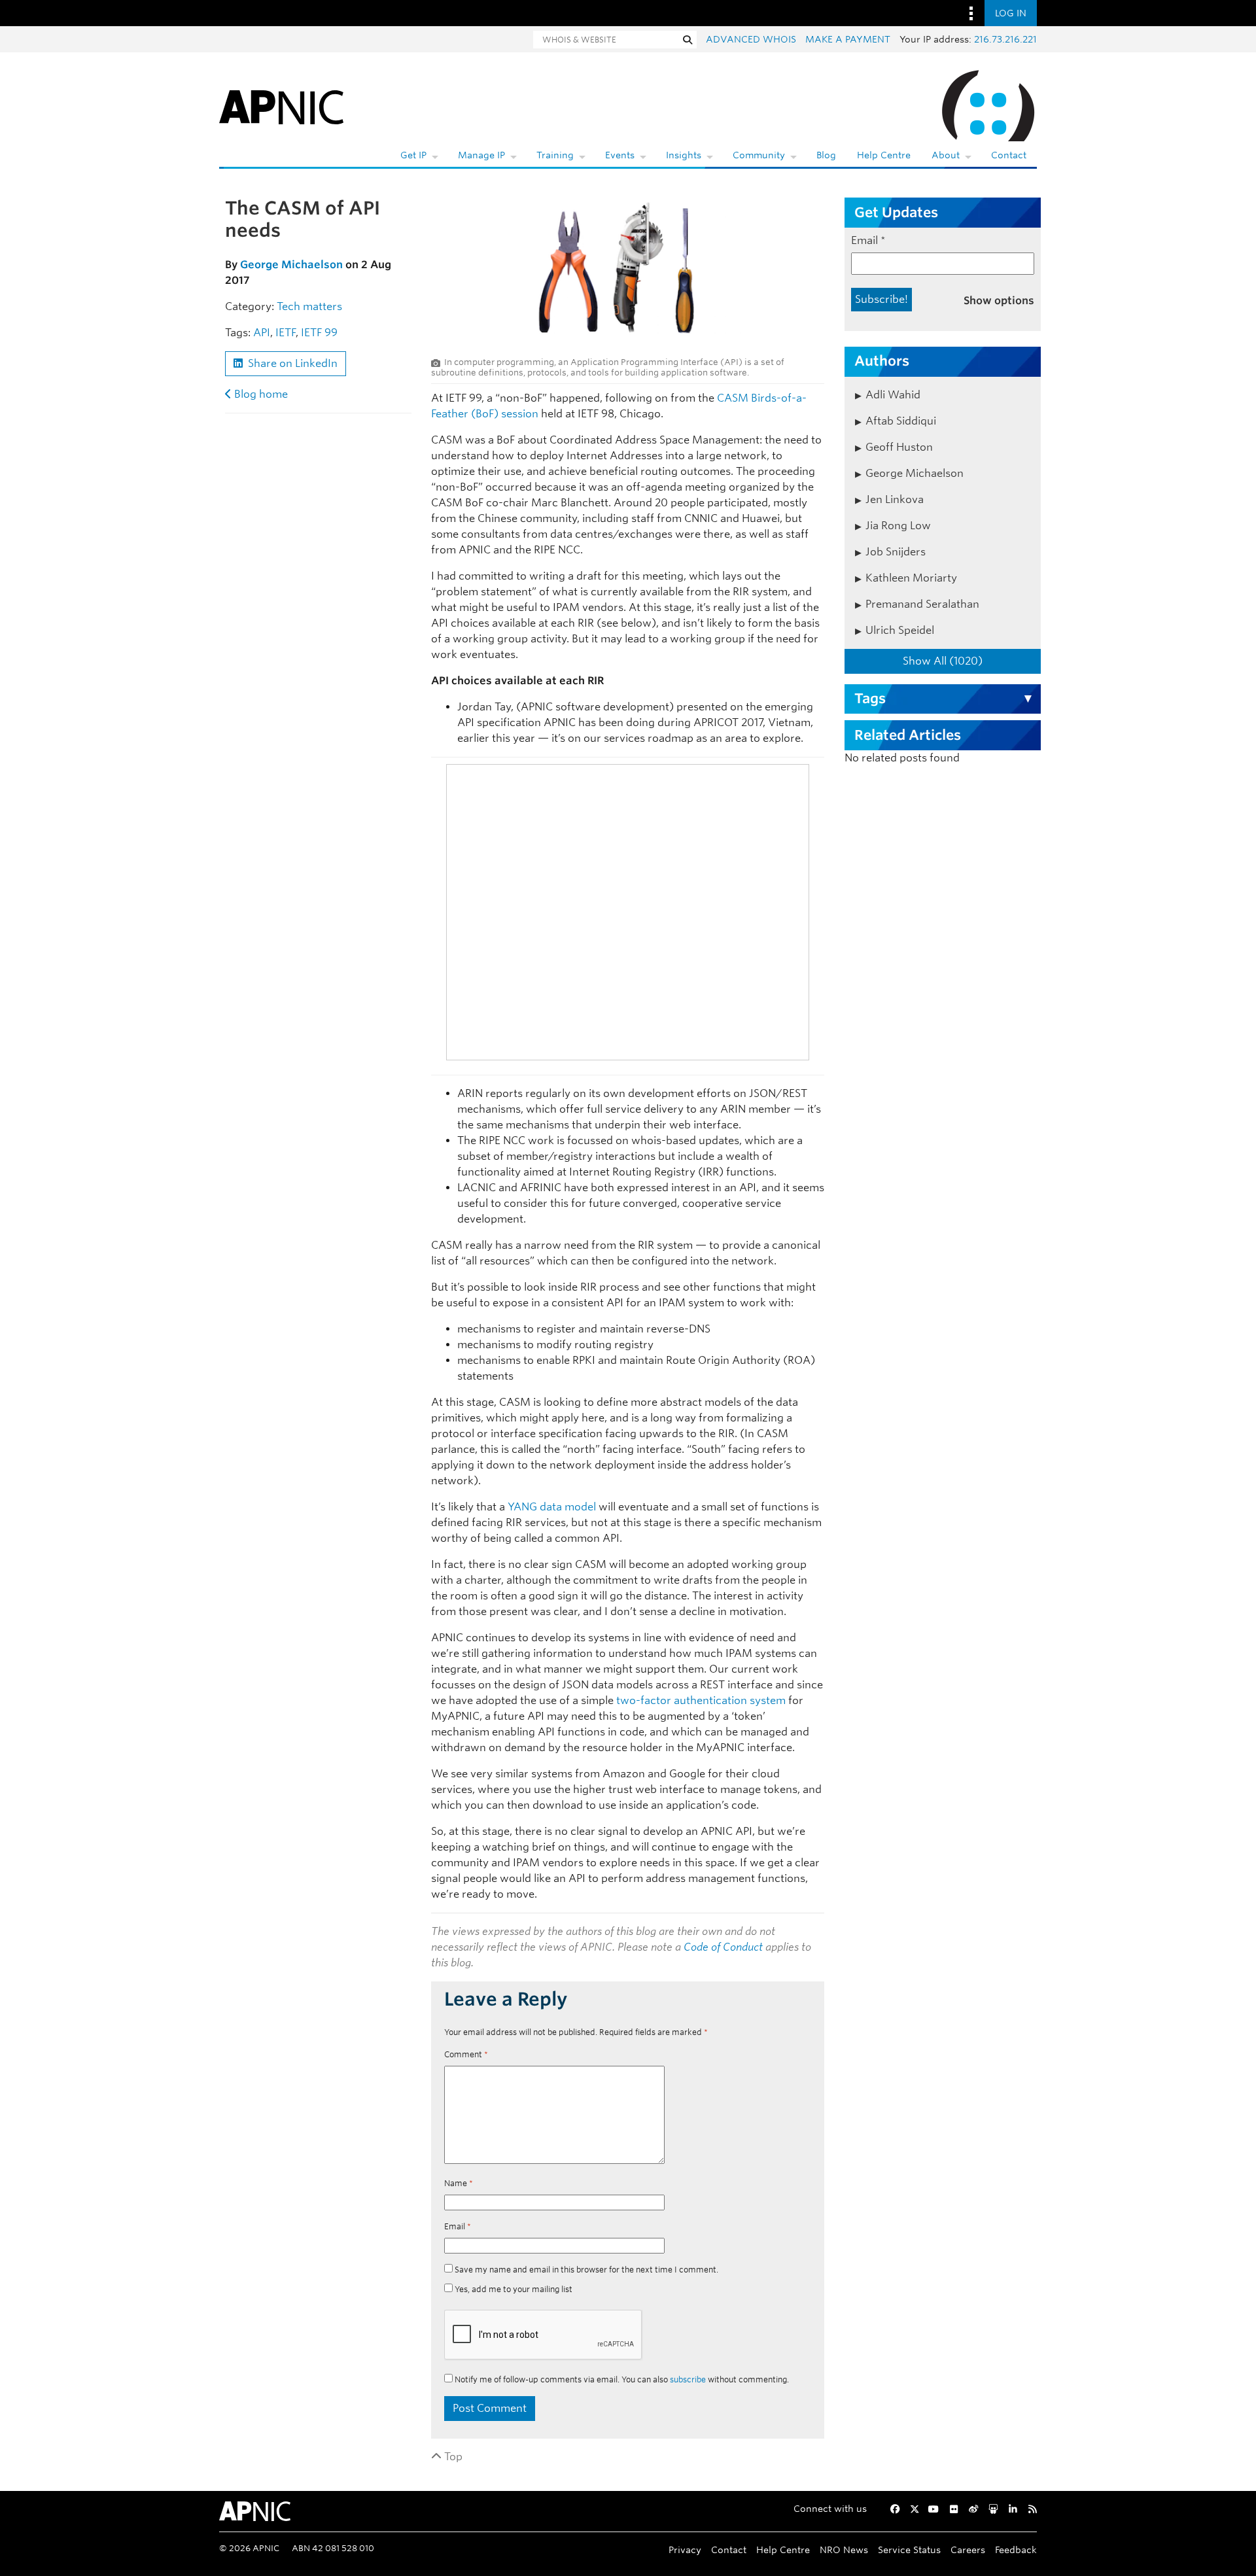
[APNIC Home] (281, 105)
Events (620, 155)
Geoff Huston (899, 447)
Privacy (685, 2550)
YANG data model (552, 1507)
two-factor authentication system (701, 1700)
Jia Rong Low (898, 526)
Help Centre (884, 155)
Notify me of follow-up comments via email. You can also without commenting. (621, 2379)
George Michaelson (291, 265)
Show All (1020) (943, 661)
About (946, 155)
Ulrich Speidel (900, 630)
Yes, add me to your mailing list (513, 2289)
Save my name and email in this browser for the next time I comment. (586, 2270)
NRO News (844, 2550)
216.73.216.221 (1005, 39)
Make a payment (848, 39)
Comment (466, 2054)
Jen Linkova (895, 499)
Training (555, 155)
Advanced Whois (751, 39)
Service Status (909, 2550)
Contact (1009, 155)
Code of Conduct (723, 1947)
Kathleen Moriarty (911, 578)
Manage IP (481, 155)
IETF (286, 333)
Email (458, 2226)
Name (459, 2183)
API (262, 333)
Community (759, 155)
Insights (684, 155)
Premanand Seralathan (922, 604)
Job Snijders (896, 552)
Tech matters (309, 306)
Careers (968, 2550)
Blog (826, 155)
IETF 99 (319, 333)
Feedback (1016, 2550)
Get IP (413, 155)
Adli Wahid (893, 395)
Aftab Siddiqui (901, 421)
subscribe (688, 2379)
